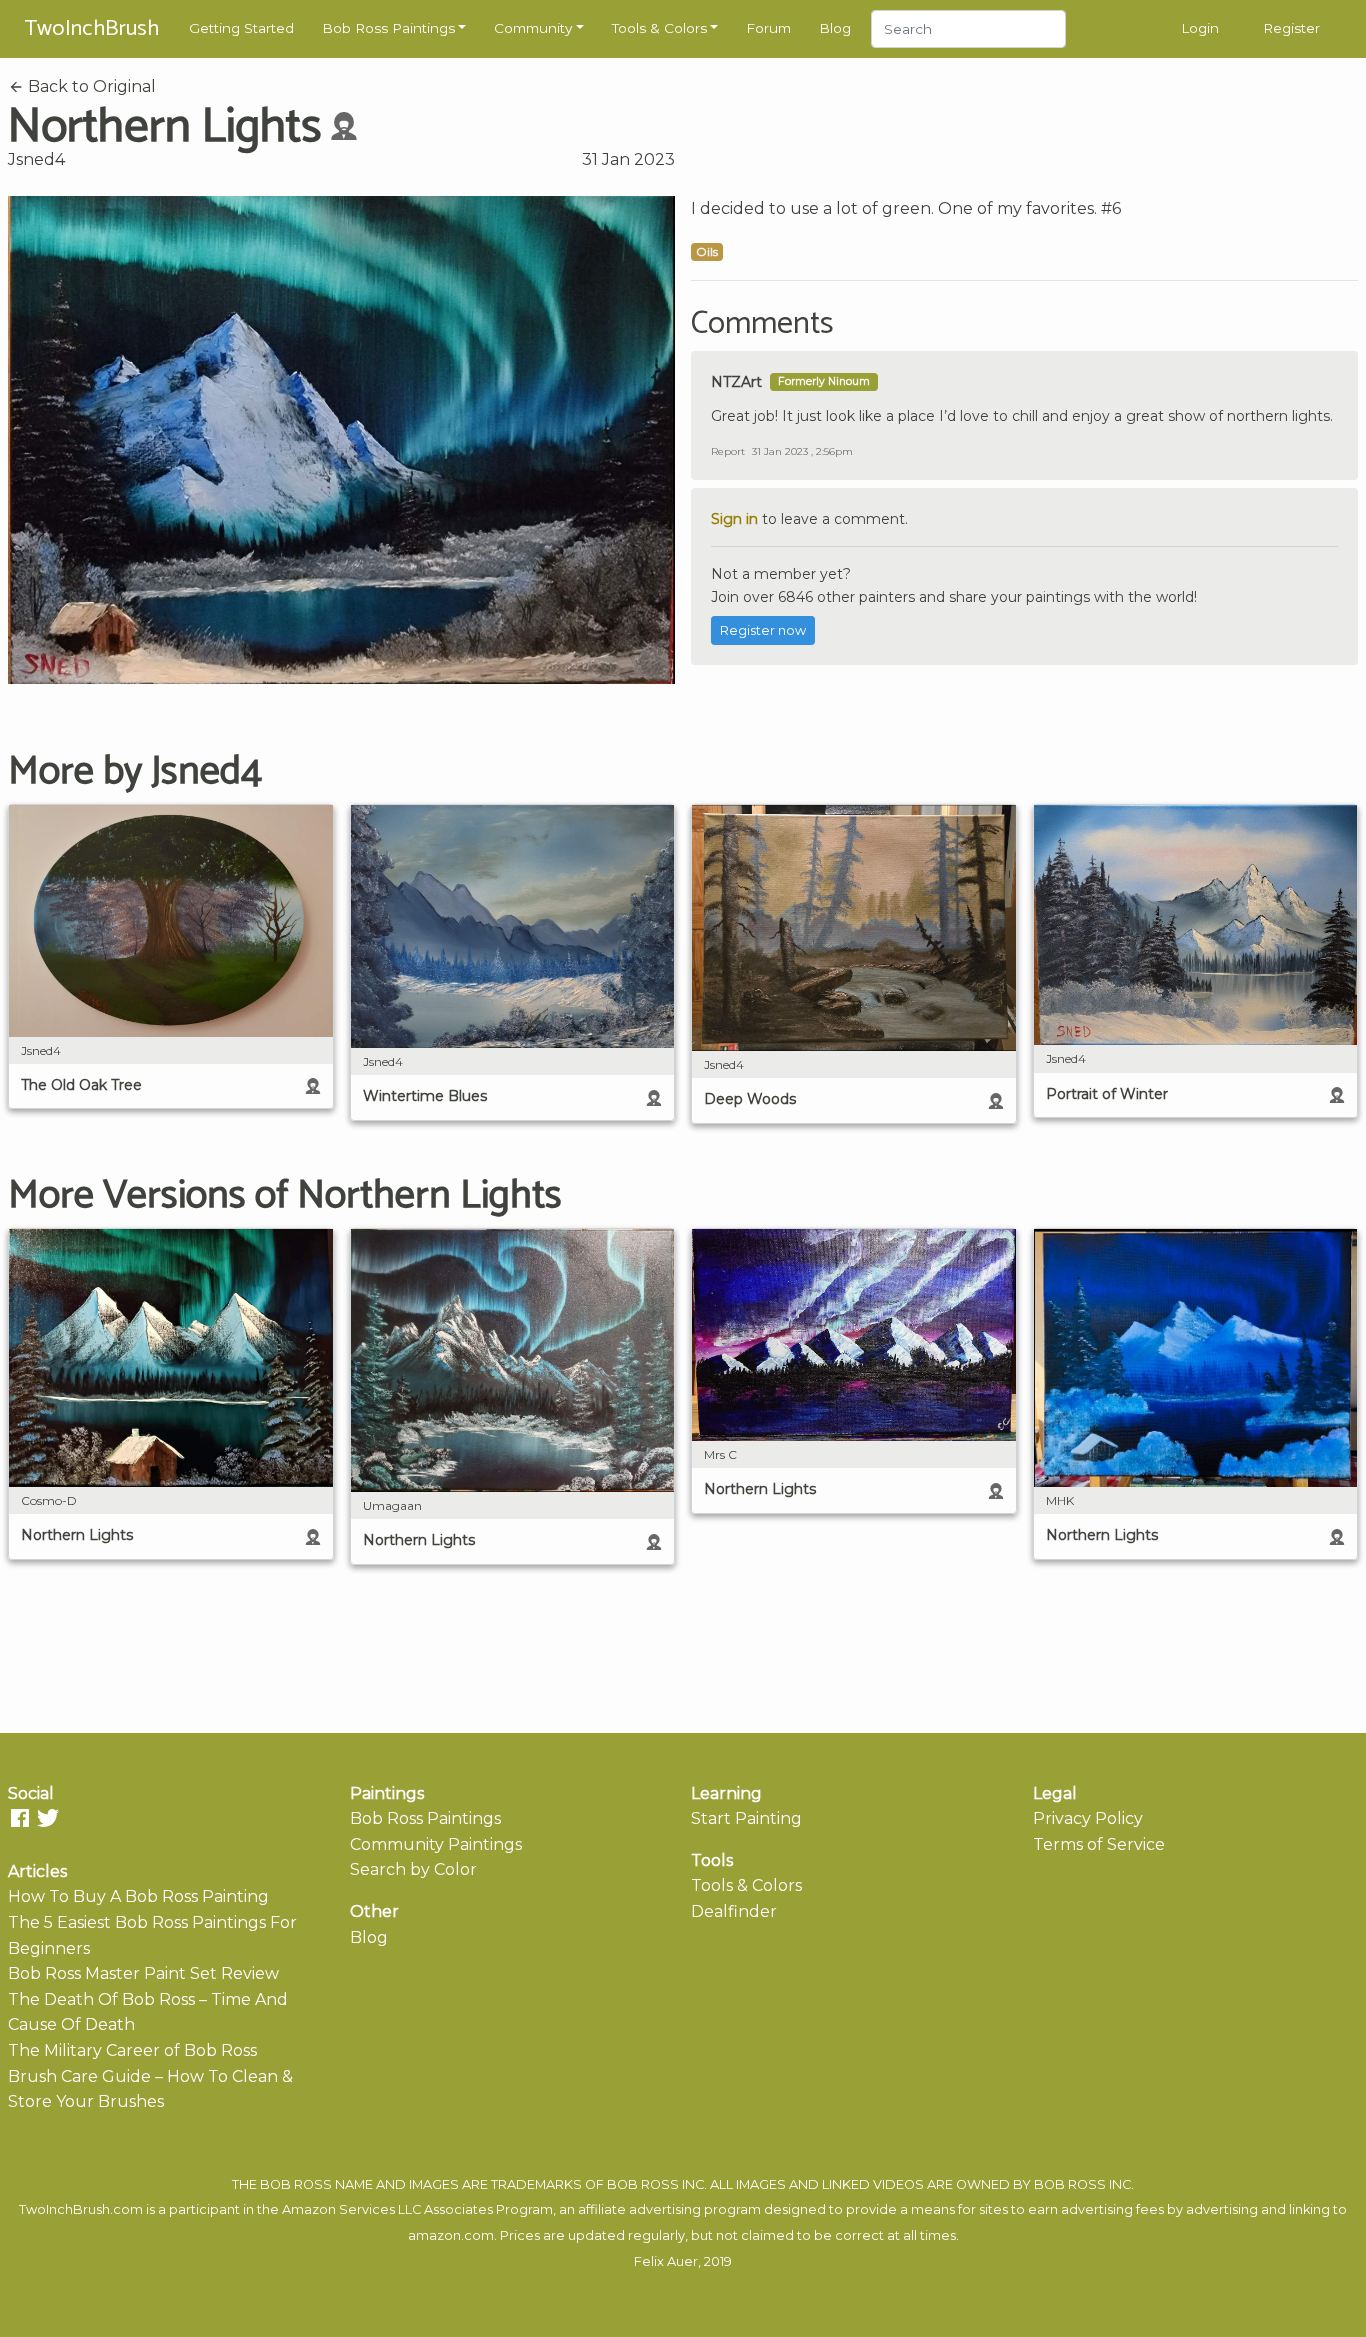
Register (1291, 28)
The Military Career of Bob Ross (132, 2050)
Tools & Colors (659, 28)
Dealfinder (734, 1911)
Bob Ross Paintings (388, 28)
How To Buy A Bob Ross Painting (138, 1896)
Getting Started (241, 28)
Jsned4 (36, 159)
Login (1200, 28)
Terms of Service (1099, 1844)
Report (728, 451)
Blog (835, 28)
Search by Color (413, 1869)
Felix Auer (666, 2261)
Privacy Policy (1088, 1818)
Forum (768, 28)
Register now (763, 630)
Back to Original (90, 86)
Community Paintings (436, 1844)
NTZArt (736, 382)
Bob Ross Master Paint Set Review (143, 1973)
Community (533, 28)
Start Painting (746, 1818)
